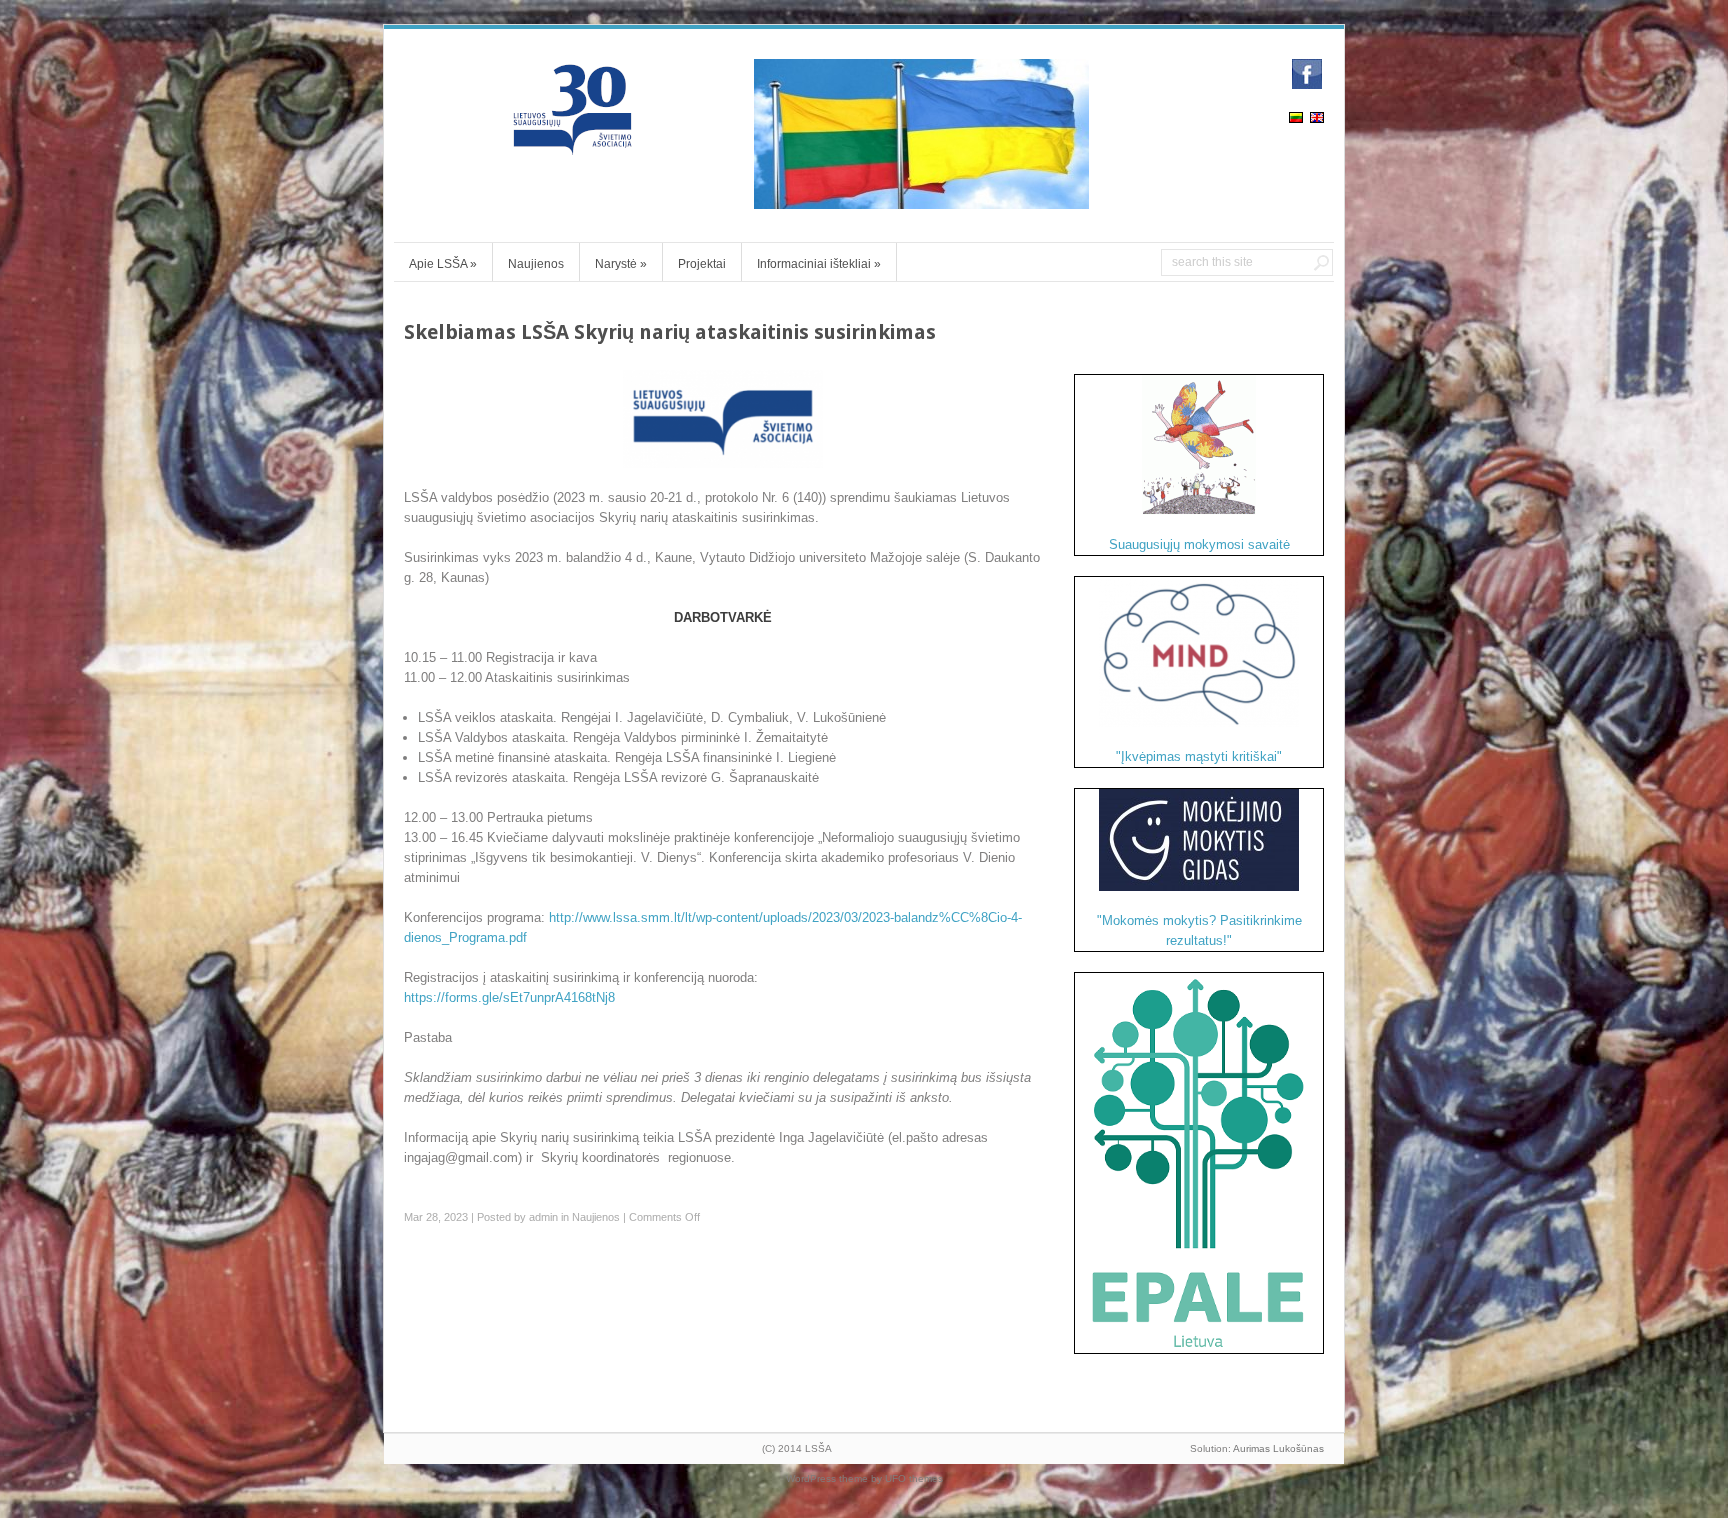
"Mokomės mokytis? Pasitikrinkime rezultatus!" (1199, 930)
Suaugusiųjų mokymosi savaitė (1199, 544)
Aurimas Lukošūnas (1278, 1448)
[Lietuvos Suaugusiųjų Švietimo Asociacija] (574, 146)
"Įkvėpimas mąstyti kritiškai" (1199, 756)
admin (543, 1217)
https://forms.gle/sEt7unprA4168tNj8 (509, 997)
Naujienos (536, 264)
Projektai (702, 264)
